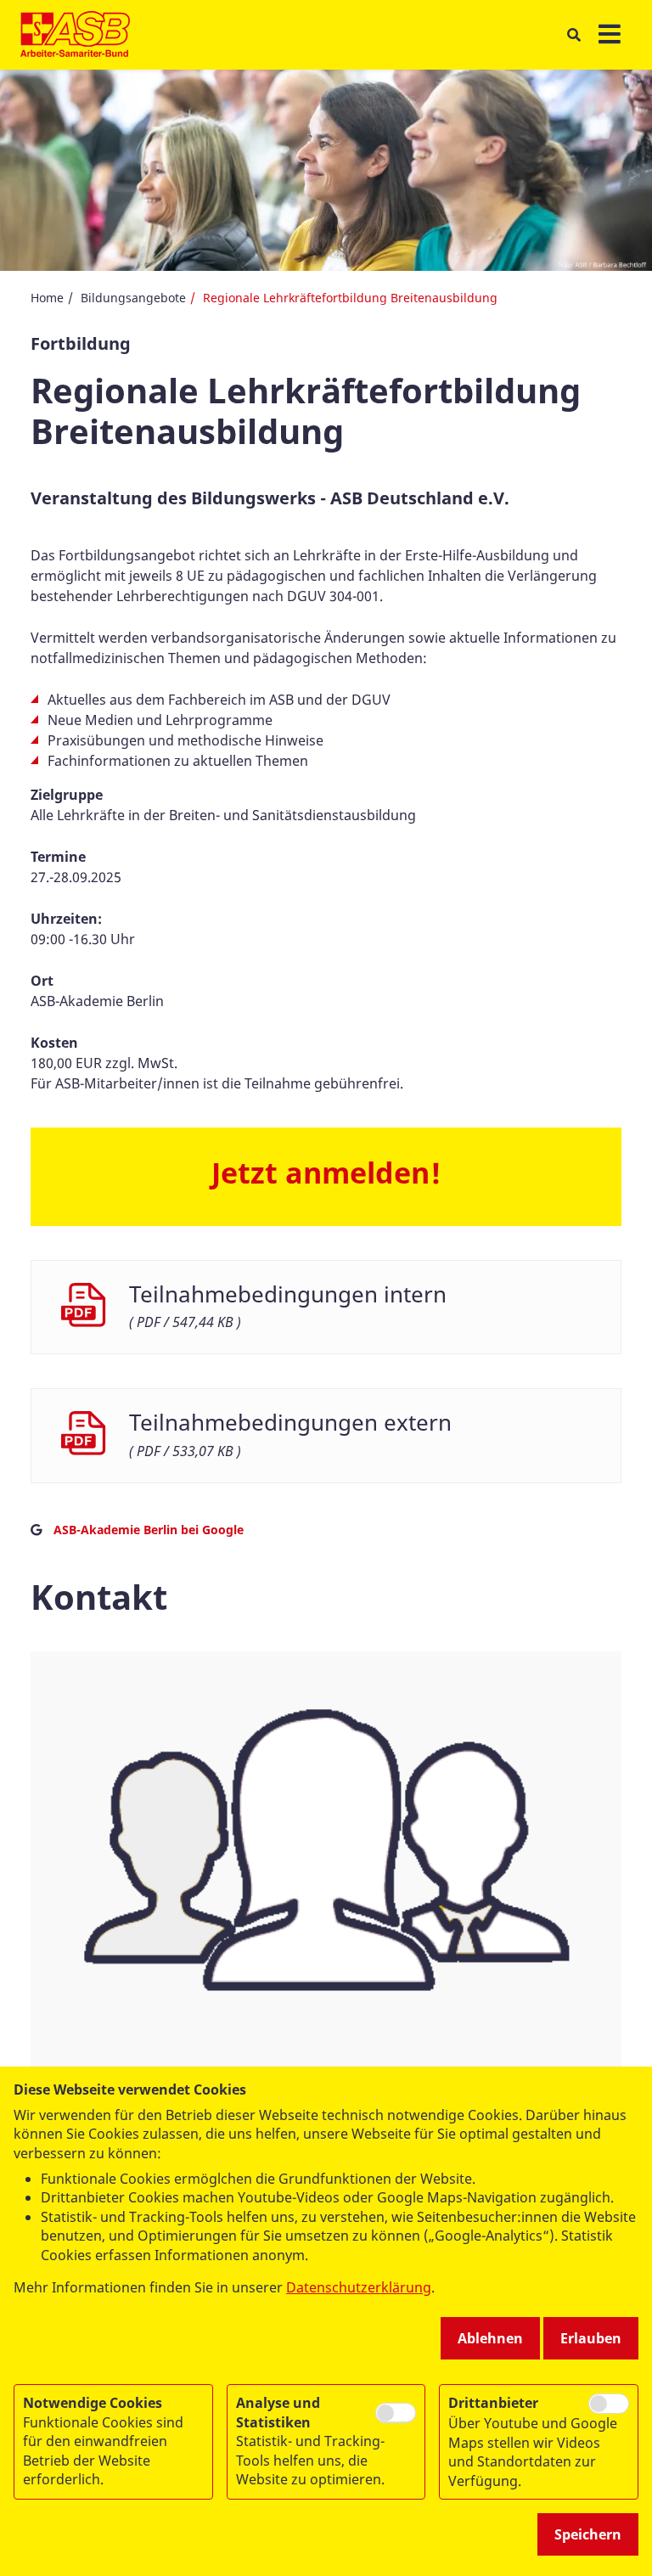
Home (47, 298)
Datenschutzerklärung (359, 2287)
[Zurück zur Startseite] (75, 35)
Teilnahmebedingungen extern (290, 1423)
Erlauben (591, 2338)
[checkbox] (396, 2413)
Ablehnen (490, 2338)
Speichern (588, 2534)
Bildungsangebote (133, 298)
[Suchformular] (573, 35)
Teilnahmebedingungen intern (288, 1294)
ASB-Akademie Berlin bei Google (149, 1530)
